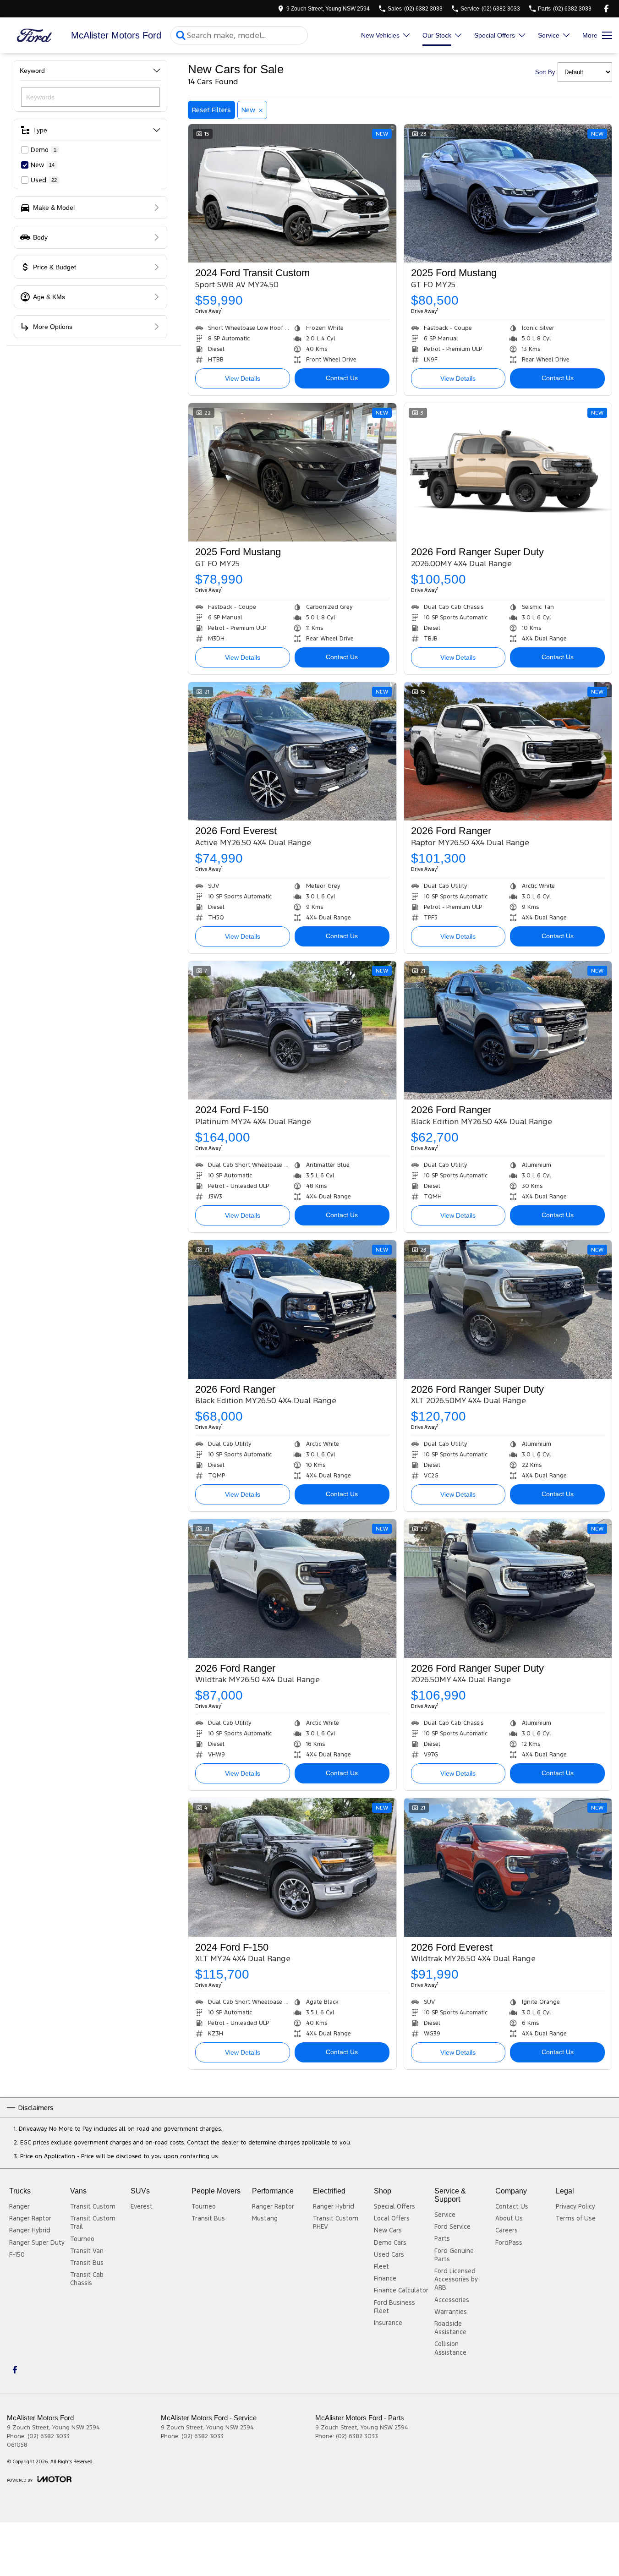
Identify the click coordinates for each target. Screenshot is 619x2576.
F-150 (17, 2254)
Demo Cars (390, 2242)
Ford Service (452, 2226)
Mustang (265, 2218)
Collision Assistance (450, 2348)
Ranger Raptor (30, 2218)
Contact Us (342, 378)
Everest (142, 2206)
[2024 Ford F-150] (292, 1030)
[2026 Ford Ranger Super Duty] (508, 472)
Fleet (381, 2266)
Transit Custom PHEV (336, 2222)
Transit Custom (93, 2206)
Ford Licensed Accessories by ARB (456, 2279)
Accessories (452, 2300)
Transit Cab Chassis (87, 2279)
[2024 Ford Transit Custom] (292, 193)
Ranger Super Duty (37, 2242)
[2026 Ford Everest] (292, 751)
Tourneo (82, 2239)
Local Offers (392, 2218)
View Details (243, 378)
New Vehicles (380, 35)
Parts (442, 2238)
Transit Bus (87, 2263)
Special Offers (495, 35)
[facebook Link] (606, 8)
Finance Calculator (401, 2290)
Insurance (388, 2323)
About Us (509, 2218)
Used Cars (389, 2254)
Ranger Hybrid (30, 2230)
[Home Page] (34, 36)
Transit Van (87, 2251)
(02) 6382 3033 (49, 2436)
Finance (385, 2278)
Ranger (19, 2206)
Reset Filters (211, 110)
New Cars (388, 2230)
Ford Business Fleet (394, 2307)
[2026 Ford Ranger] (508, 751)
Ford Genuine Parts (454, 2255)
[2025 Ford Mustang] (508, 193)
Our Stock (437, 35)
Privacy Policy (575, 2206)
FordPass (509, 2242)
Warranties (451, 2312)
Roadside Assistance (450, 2328)
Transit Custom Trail (93, 2222)
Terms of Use (576, 2218)
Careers (507, 2230)
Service (549, 35)
